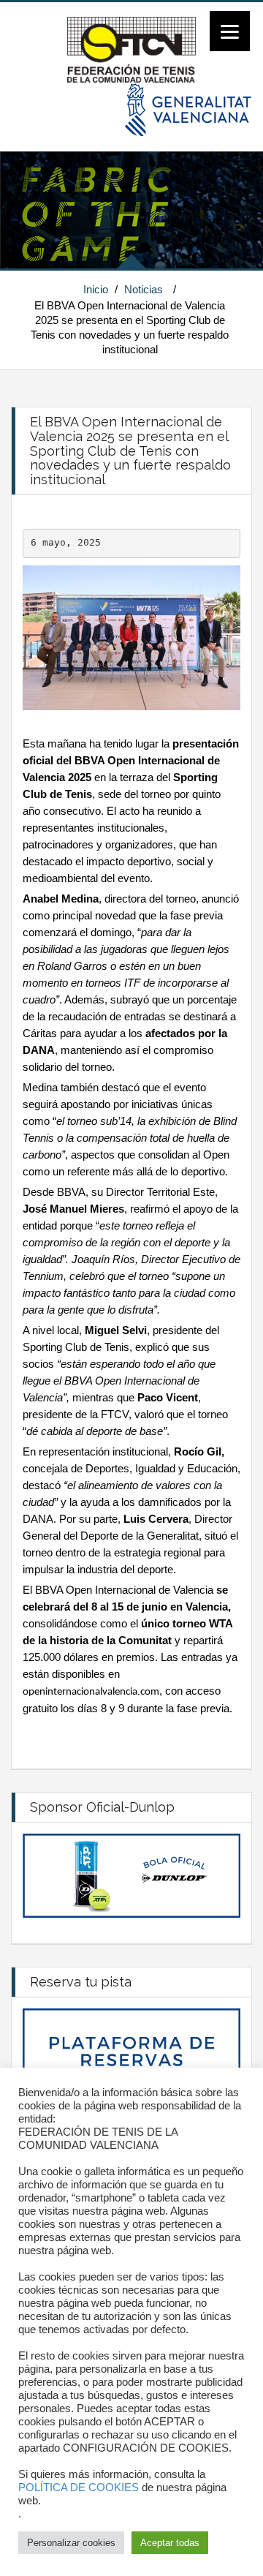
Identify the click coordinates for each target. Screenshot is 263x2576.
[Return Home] (131, 49)
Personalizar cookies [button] (71, 2543)
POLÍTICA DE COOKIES (79, 2488)
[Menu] (230, 31)
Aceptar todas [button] (170, 2543)
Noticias (144, 289)
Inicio (96, 289)
